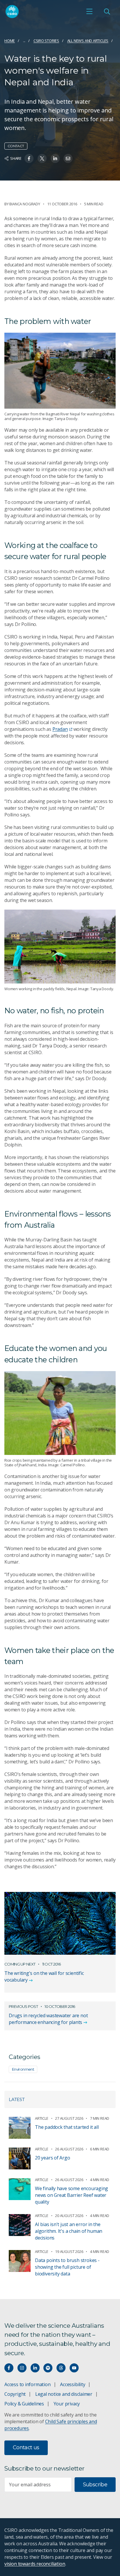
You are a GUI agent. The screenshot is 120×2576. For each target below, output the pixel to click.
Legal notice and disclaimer (64, 2394)
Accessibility (73, 2384)
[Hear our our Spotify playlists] (48, 2368)
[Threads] (61, 2368)
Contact (16, 146)
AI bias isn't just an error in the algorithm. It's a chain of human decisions (69, 2231)
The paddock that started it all (67, 2127)
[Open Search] (107, 11)
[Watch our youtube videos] (74, 2368)
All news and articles (88, 41)
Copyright (15, 2394)
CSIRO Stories (46, 41)
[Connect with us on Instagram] (22, 2368)
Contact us (26, 2447)
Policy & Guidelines (24, 2404)
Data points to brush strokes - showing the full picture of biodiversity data (67, 2267)
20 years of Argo (53, 2158)
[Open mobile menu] (89, 11)
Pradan (60, 729)
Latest (17, 2099)
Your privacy (67, 2404)
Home (10, 41)
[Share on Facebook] (29, 158)
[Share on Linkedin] (55, 158)
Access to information (28, 2384)
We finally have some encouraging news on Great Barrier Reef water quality (72, 2195)
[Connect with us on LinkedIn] (35, 2368)
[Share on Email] (68, 158)
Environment (23, 2069)
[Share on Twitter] (42, 158)
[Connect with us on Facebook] (9, 2368)
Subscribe (95, 2485)
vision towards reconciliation (35, 2564)
